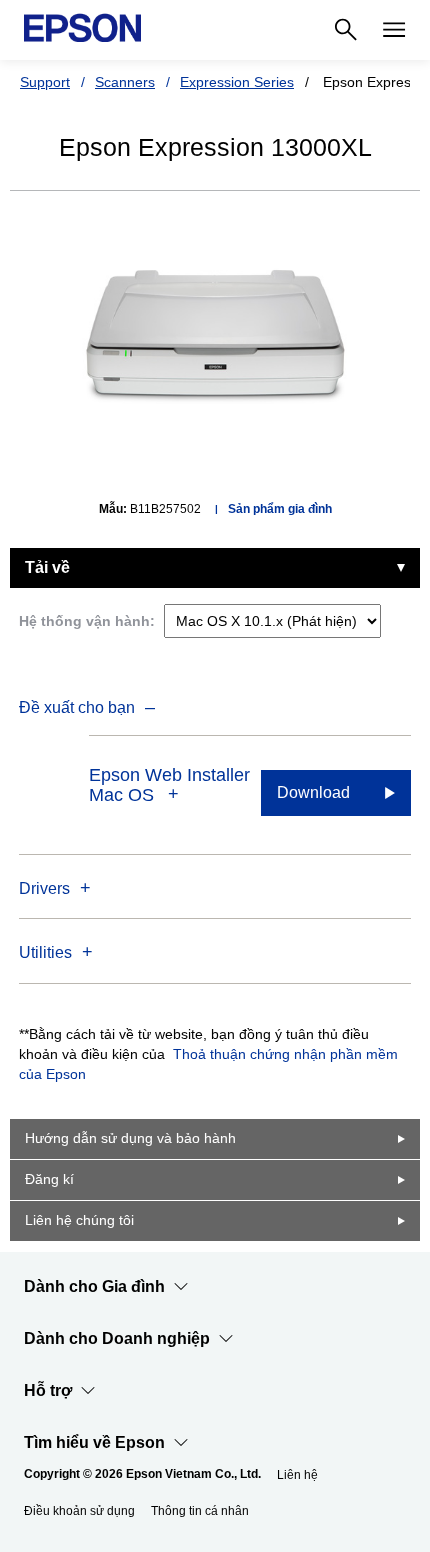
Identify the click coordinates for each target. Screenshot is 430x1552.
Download (313, 792)
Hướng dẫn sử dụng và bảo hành (130, 1138)
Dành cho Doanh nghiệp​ (117, 1338)
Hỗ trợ (48, 1390)
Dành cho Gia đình (94, 1286)
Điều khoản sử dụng (79, 1511)
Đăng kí (49, 1179)
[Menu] (394, 30)
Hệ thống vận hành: (87, 621)
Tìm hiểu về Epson (94, 1442)
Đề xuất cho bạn (77, 707)
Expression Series (237, 82)
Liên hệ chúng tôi (79, 1220)
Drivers (44, 888)
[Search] (346, 30)
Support (45, 82)
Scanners (125, 82)
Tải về (47, 567)
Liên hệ (297, 1475)
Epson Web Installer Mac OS (169, 785)
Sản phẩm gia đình (280, 509)
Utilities (45, 952)
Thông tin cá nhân (200, 1511)
